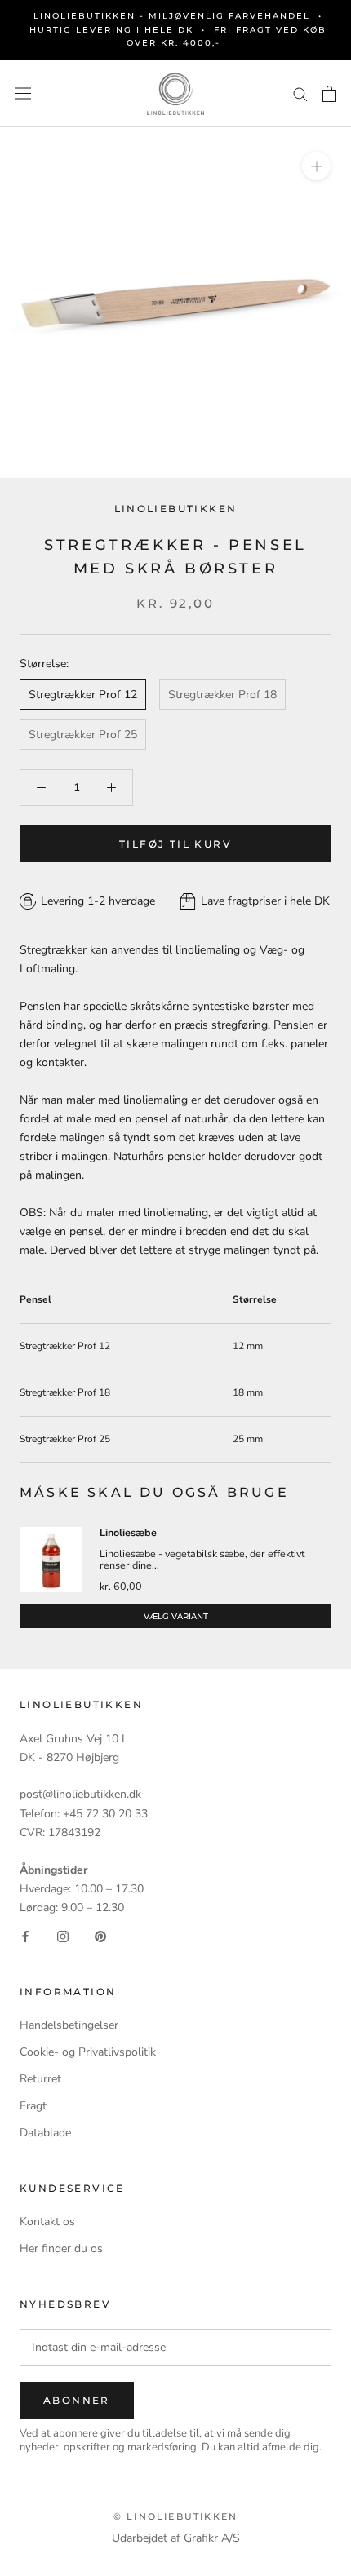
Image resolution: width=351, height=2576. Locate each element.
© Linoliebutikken (175, 2516)
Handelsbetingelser (69, 2025)
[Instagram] (63, 1935)
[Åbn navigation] (23, 93)
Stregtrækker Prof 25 (83, 735)
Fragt (33, 2106)
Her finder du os (61, 2248)
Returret (40, 2079)
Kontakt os (47, 2222)
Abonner (77, 2400)
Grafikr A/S (212, 2538)
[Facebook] (25, 1935)
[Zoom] (316, 166)
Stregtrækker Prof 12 (83, 695)
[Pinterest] (100, 1935)
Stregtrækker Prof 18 (222, 695)
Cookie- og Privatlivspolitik (88, 2052)
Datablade (45, 2133)
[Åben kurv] (329, 94)
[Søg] (300, 93)
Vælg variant (176, 1616)
